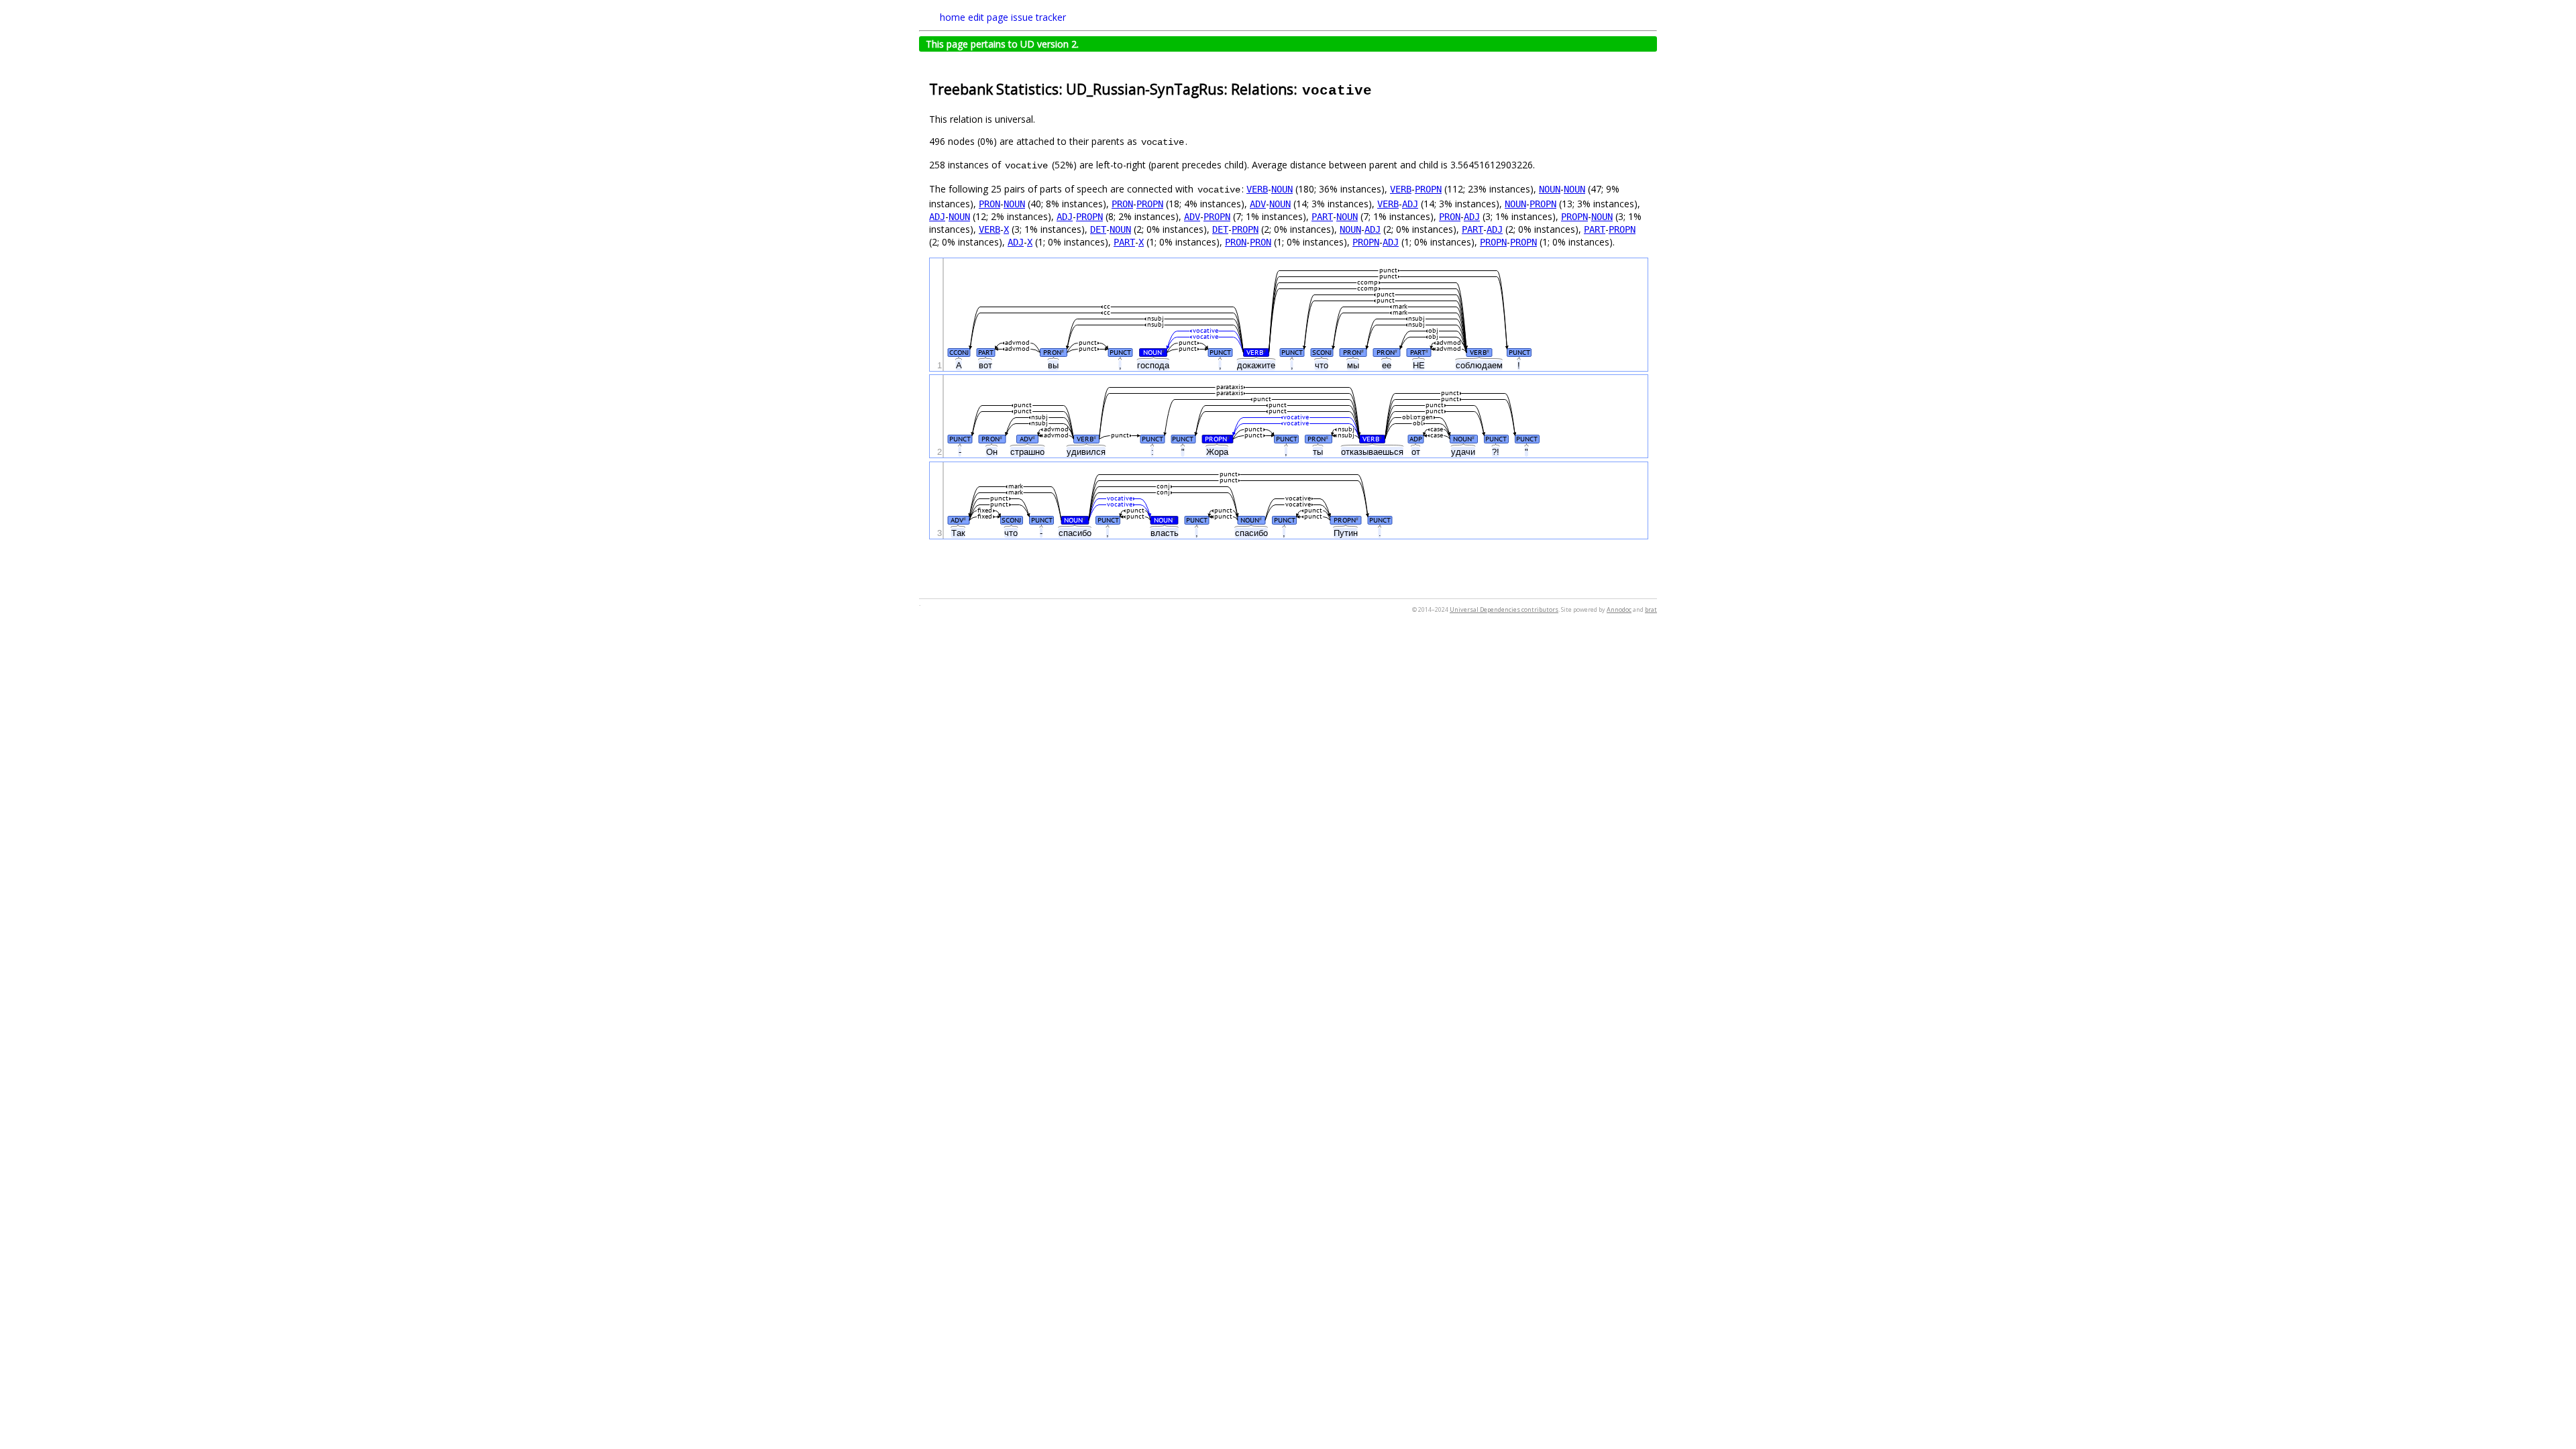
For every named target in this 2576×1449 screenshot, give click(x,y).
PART (1322, 217)
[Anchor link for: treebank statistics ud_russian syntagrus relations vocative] (1380, 88)
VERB (1257, 189)
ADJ (1410, 204)
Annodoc (1619, 609)
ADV (1258, 204)
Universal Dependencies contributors (1504, 609)
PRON (989, 204)
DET (1098, 229)
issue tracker (1038, 17)
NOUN (1282, 189)
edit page (988, 17)
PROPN (1428, 189)
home (953, 17)
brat (1651, 609)
